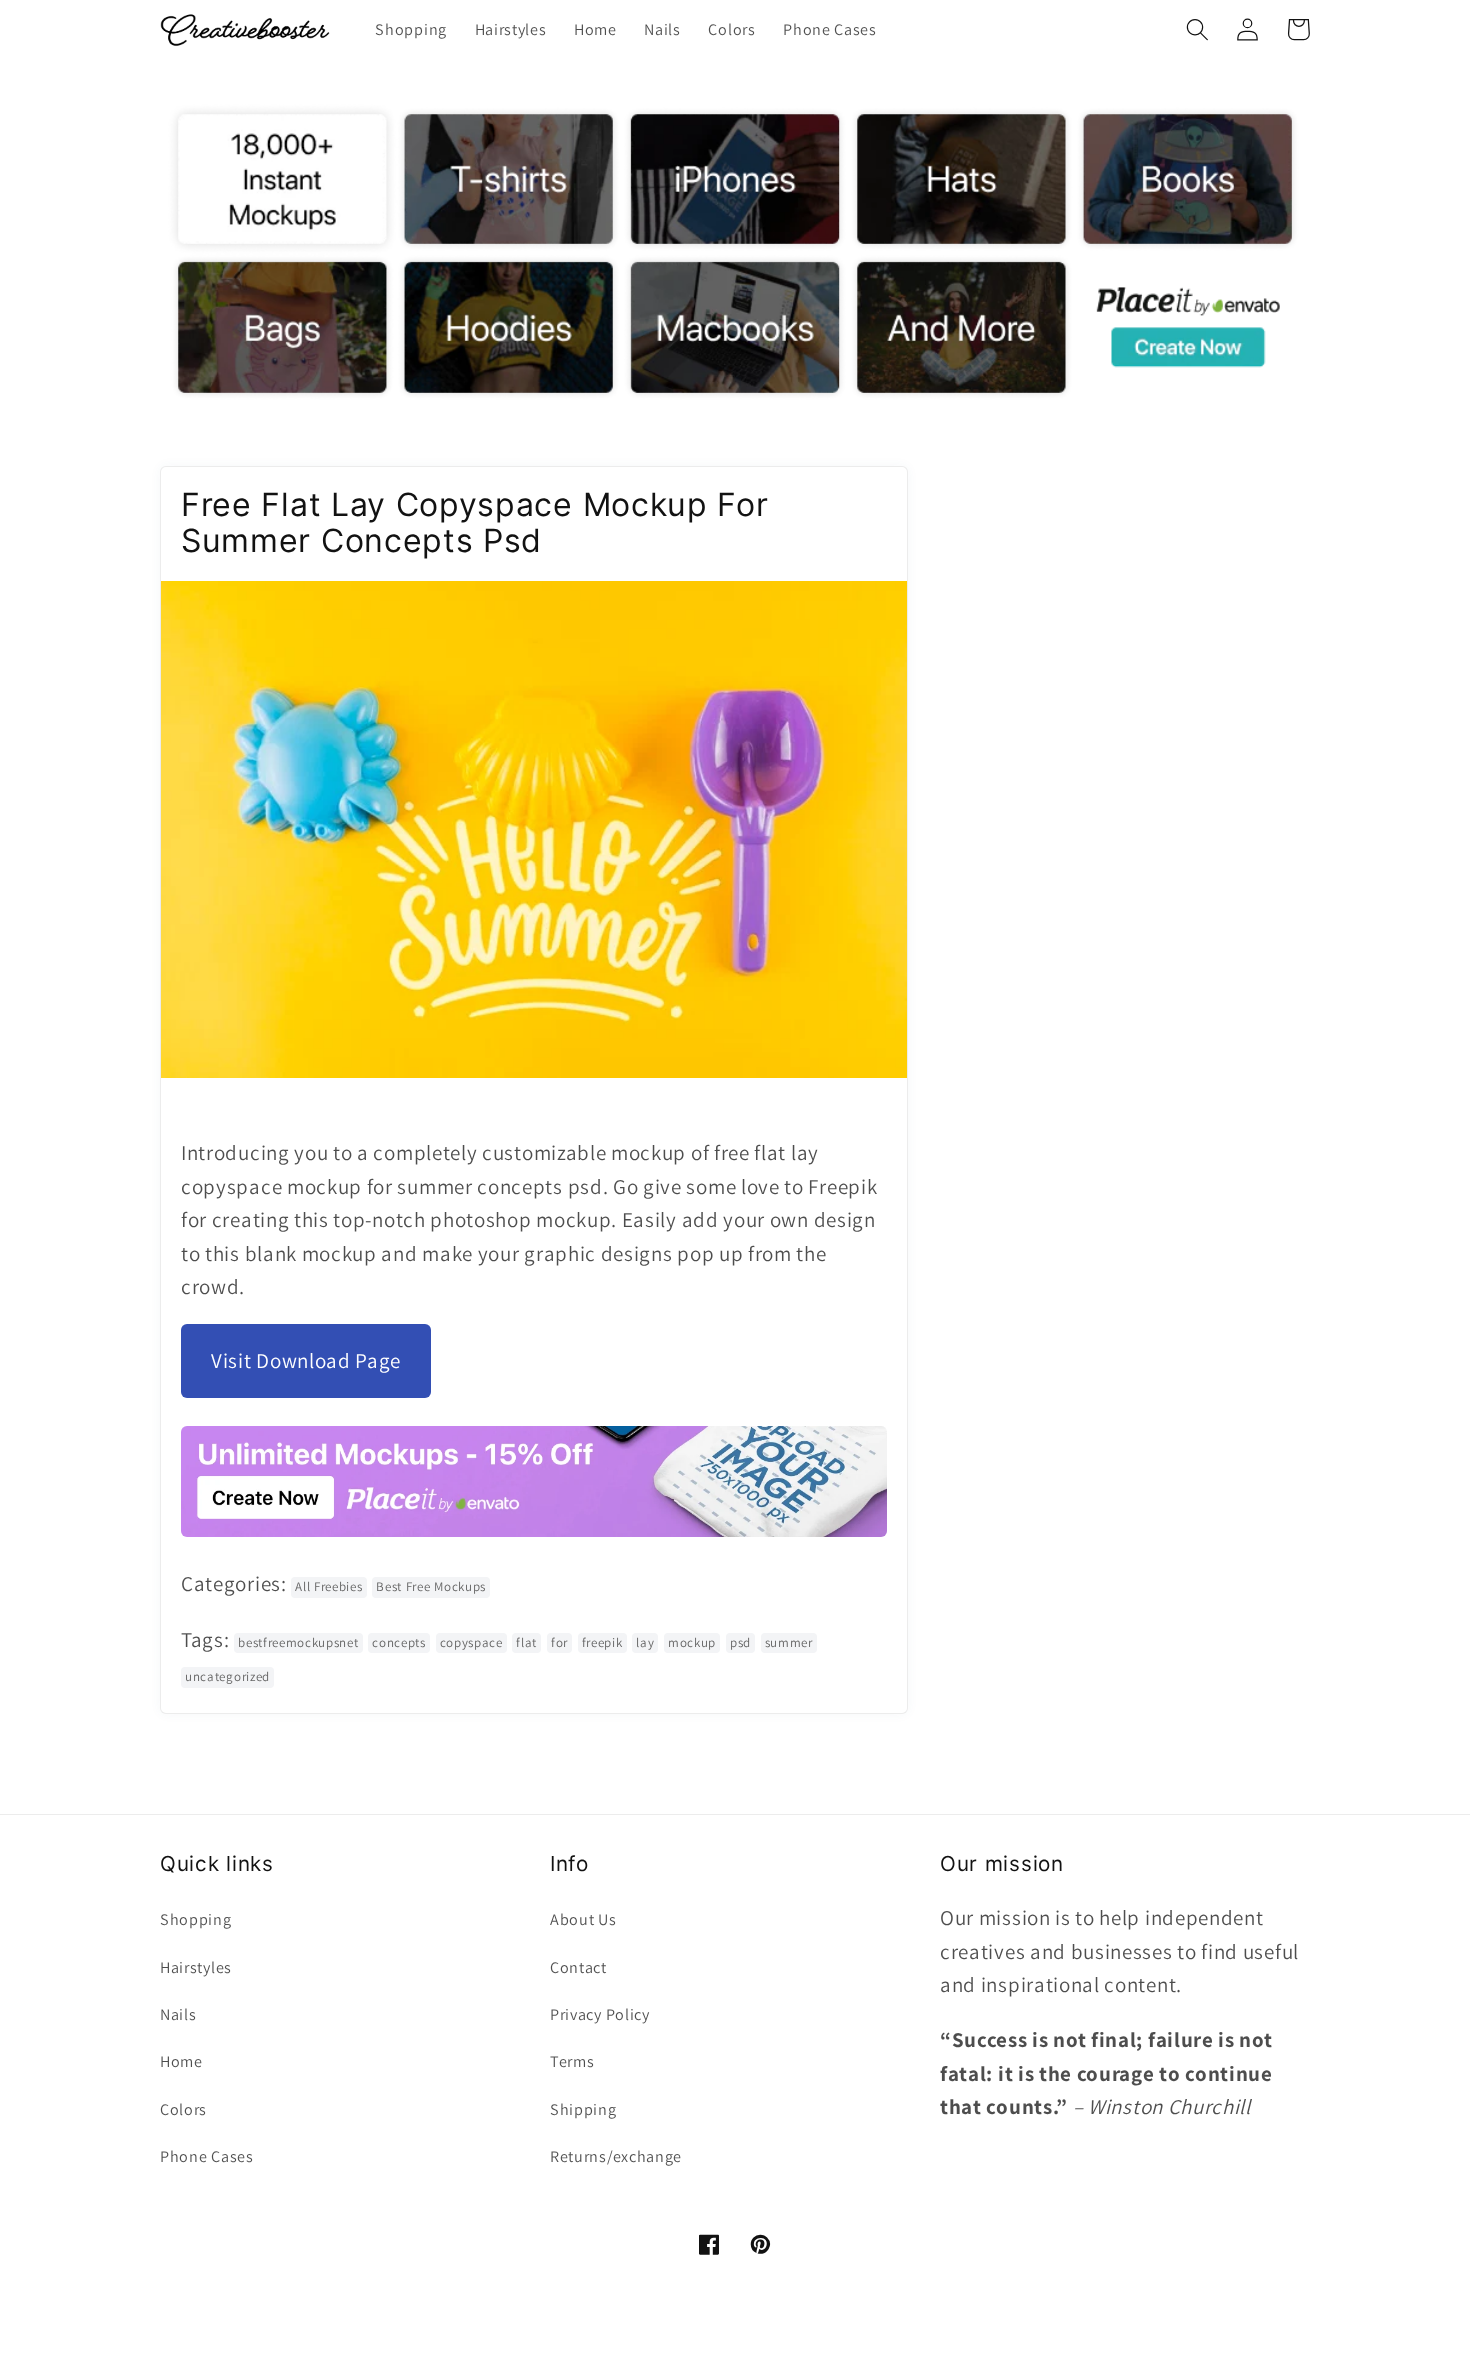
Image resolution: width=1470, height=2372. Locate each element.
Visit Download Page (306, 1360)
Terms (572, 2061)
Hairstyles (196, 1967)
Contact (578, 1967)
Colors (183, 2109)
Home (181, 2061)
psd (740, 1642)
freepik (602, 1642)
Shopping (196, 1919)
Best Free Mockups (431, 1586)
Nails (178, 2014)
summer (789, 1642)
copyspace (471, 1642)
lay (645, 1642)
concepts (399, 1642)
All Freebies (328, 1586)
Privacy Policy (600, 2014)
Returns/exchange (616, 2156)
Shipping (583, 2109)
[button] (1197, 29)
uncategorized (227, 1676)
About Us (583, 1919)
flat (526, 1642)
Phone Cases (207, 2156)
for (559, 1642)
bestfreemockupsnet (298, 1642)
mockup (692, 1642)
